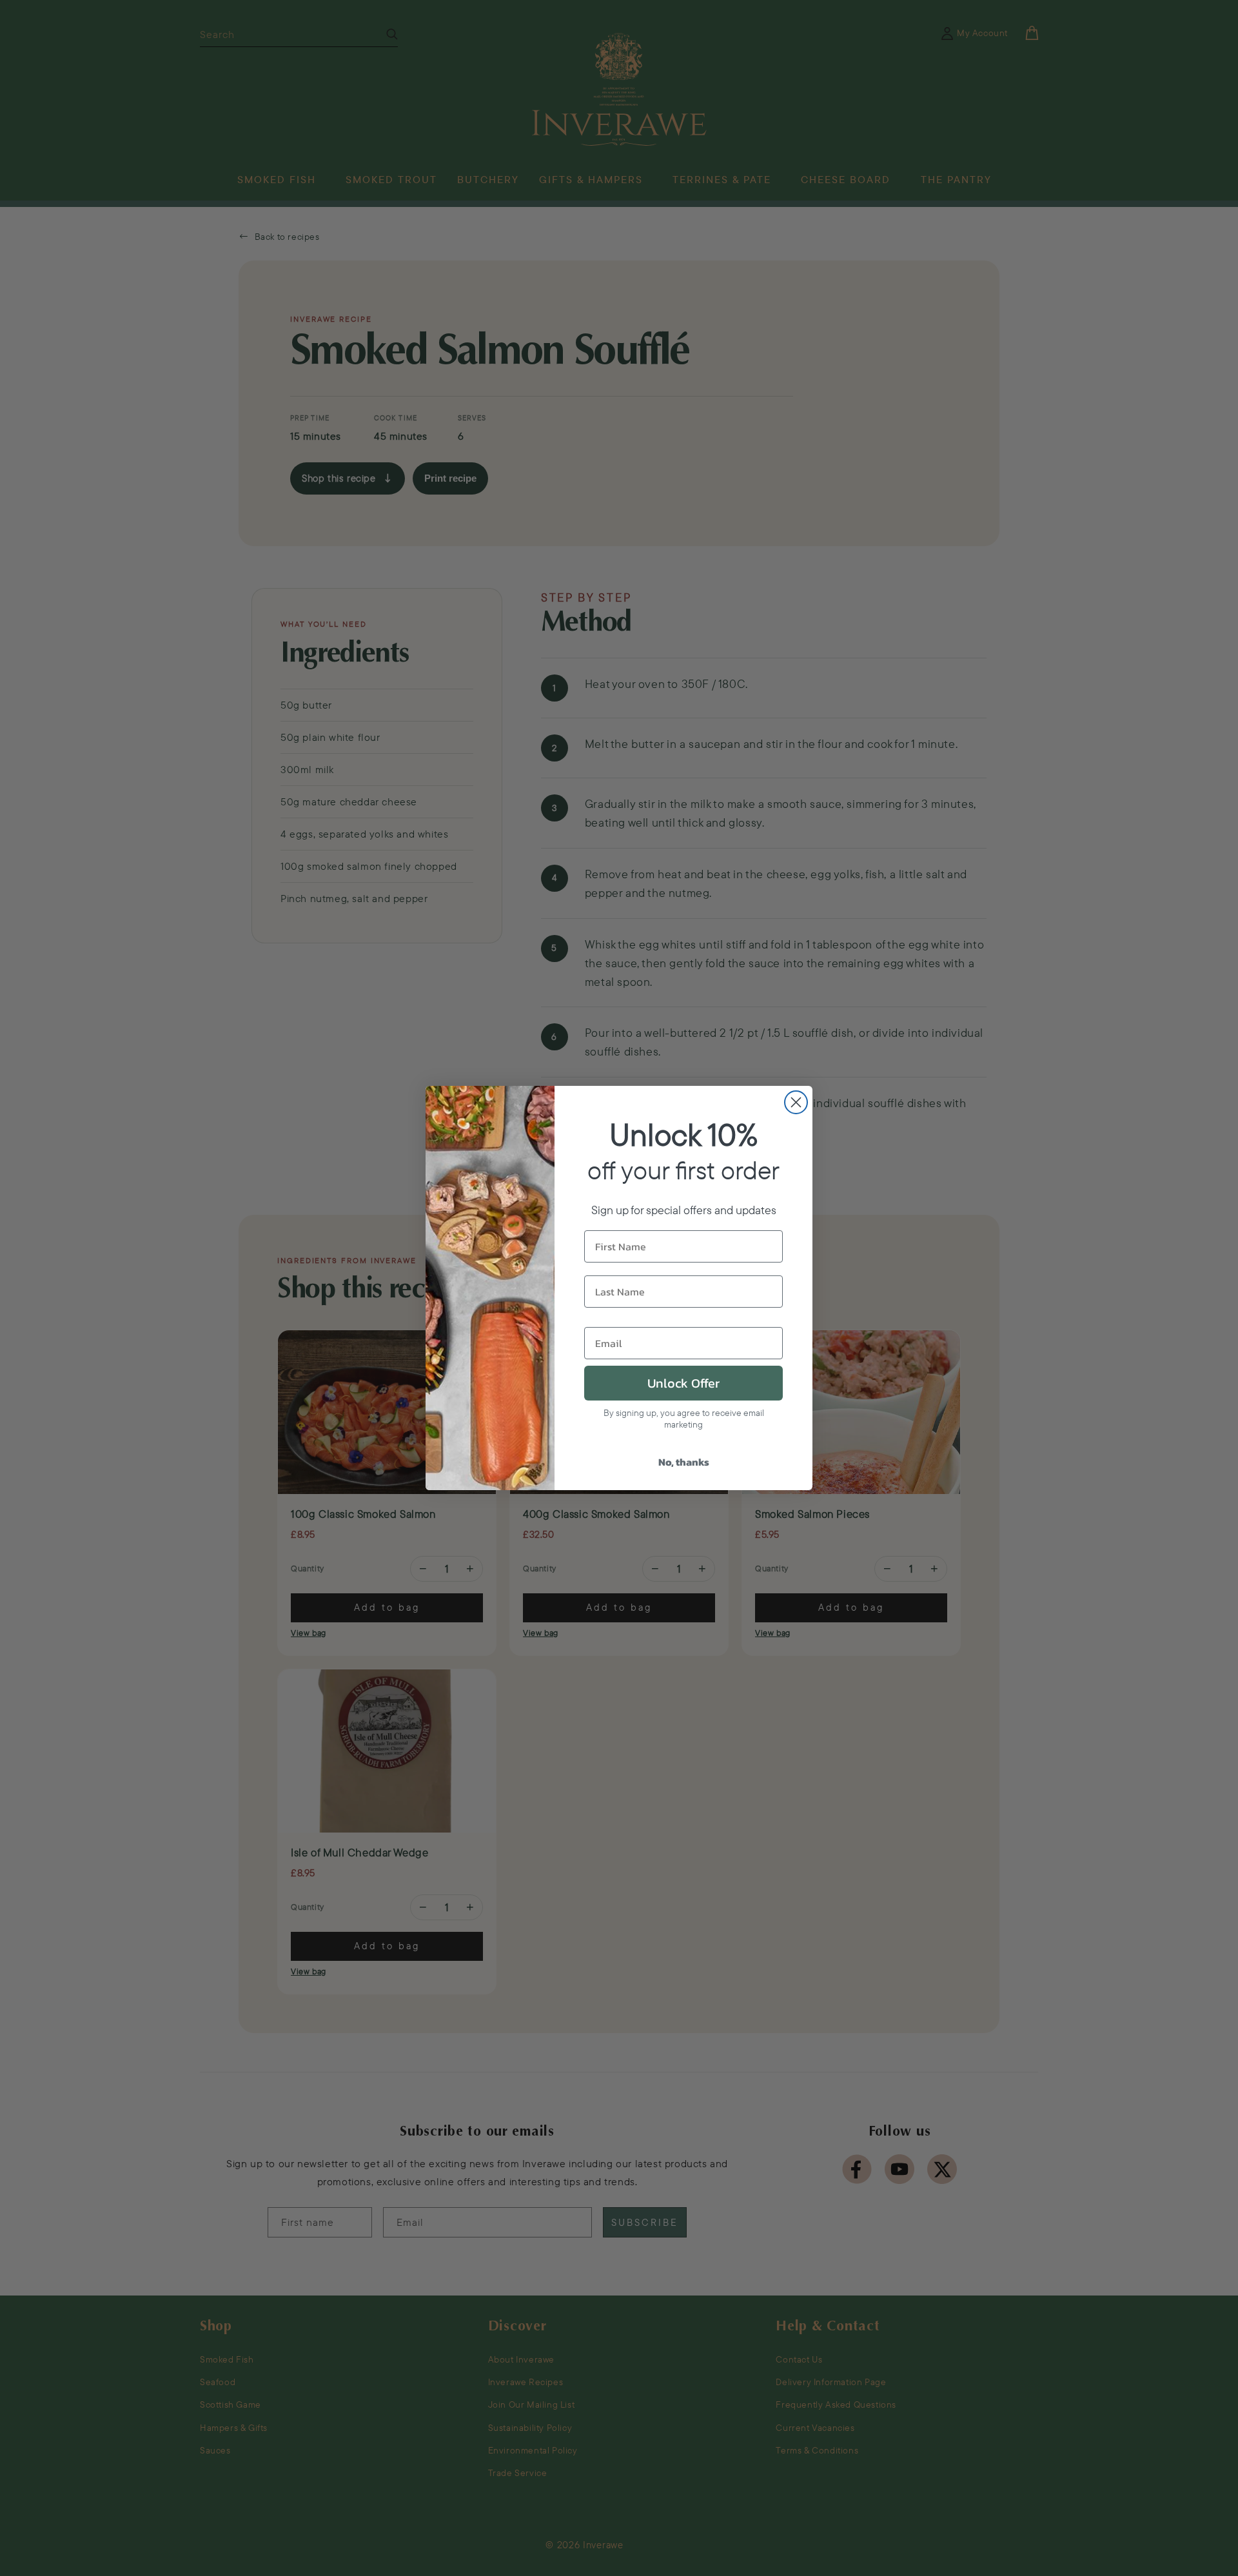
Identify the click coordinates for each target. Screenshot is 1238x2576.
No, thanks (684, 1462)
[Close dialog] (796, 1102)
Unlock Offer (683, 1383)
